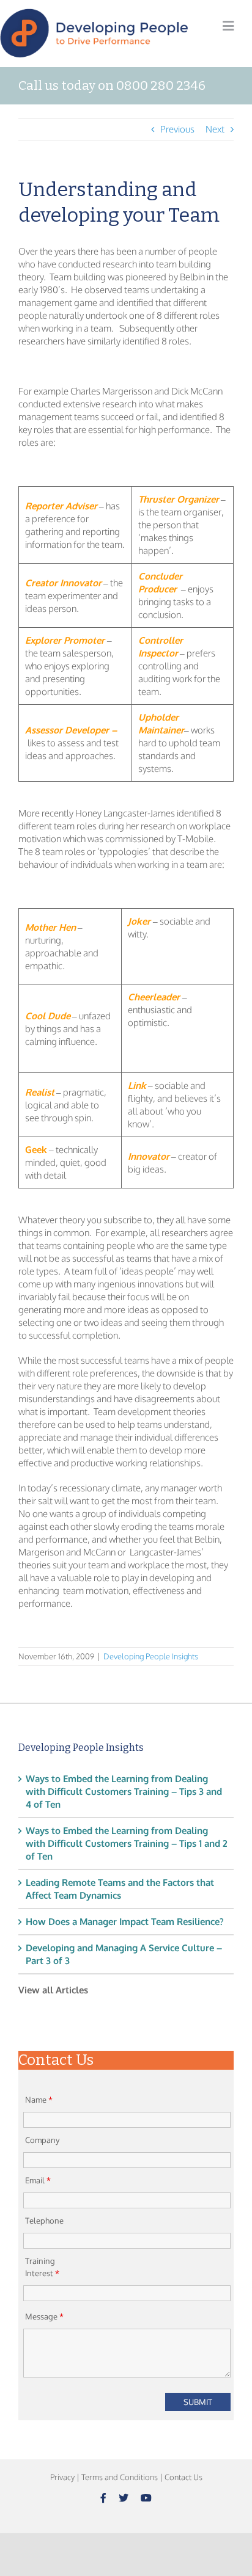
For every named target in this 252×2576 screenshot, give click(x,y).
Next (215, 129)
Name (39, 2100)
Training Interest (42, 2267)
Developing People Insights (151, 1656)
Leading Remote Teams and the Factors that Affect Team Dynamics (120, 1889)
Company (42, 2140)
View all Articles (53, 1990)
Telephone (44, 2221)
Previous (177, 129)
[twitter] (124, 2498)
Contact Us (183, 2477)
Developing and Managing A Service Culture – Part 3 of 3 (124, 1954)
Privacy (62, 2477)
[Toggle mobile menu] (228, 26)
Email (38, 2180)
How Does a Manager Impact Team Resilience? (125, 1922)
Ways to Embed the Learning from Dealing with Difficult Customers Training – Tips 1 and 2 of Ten (127, 1843)
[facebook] (103, 2498)
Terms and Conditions (120, 2477)
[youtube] (146, 2498)
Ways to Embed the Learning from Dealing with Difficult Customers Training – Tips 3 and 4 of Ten (124, 1792)
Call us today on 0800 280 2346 (112, 86)
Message (44, 2316)
